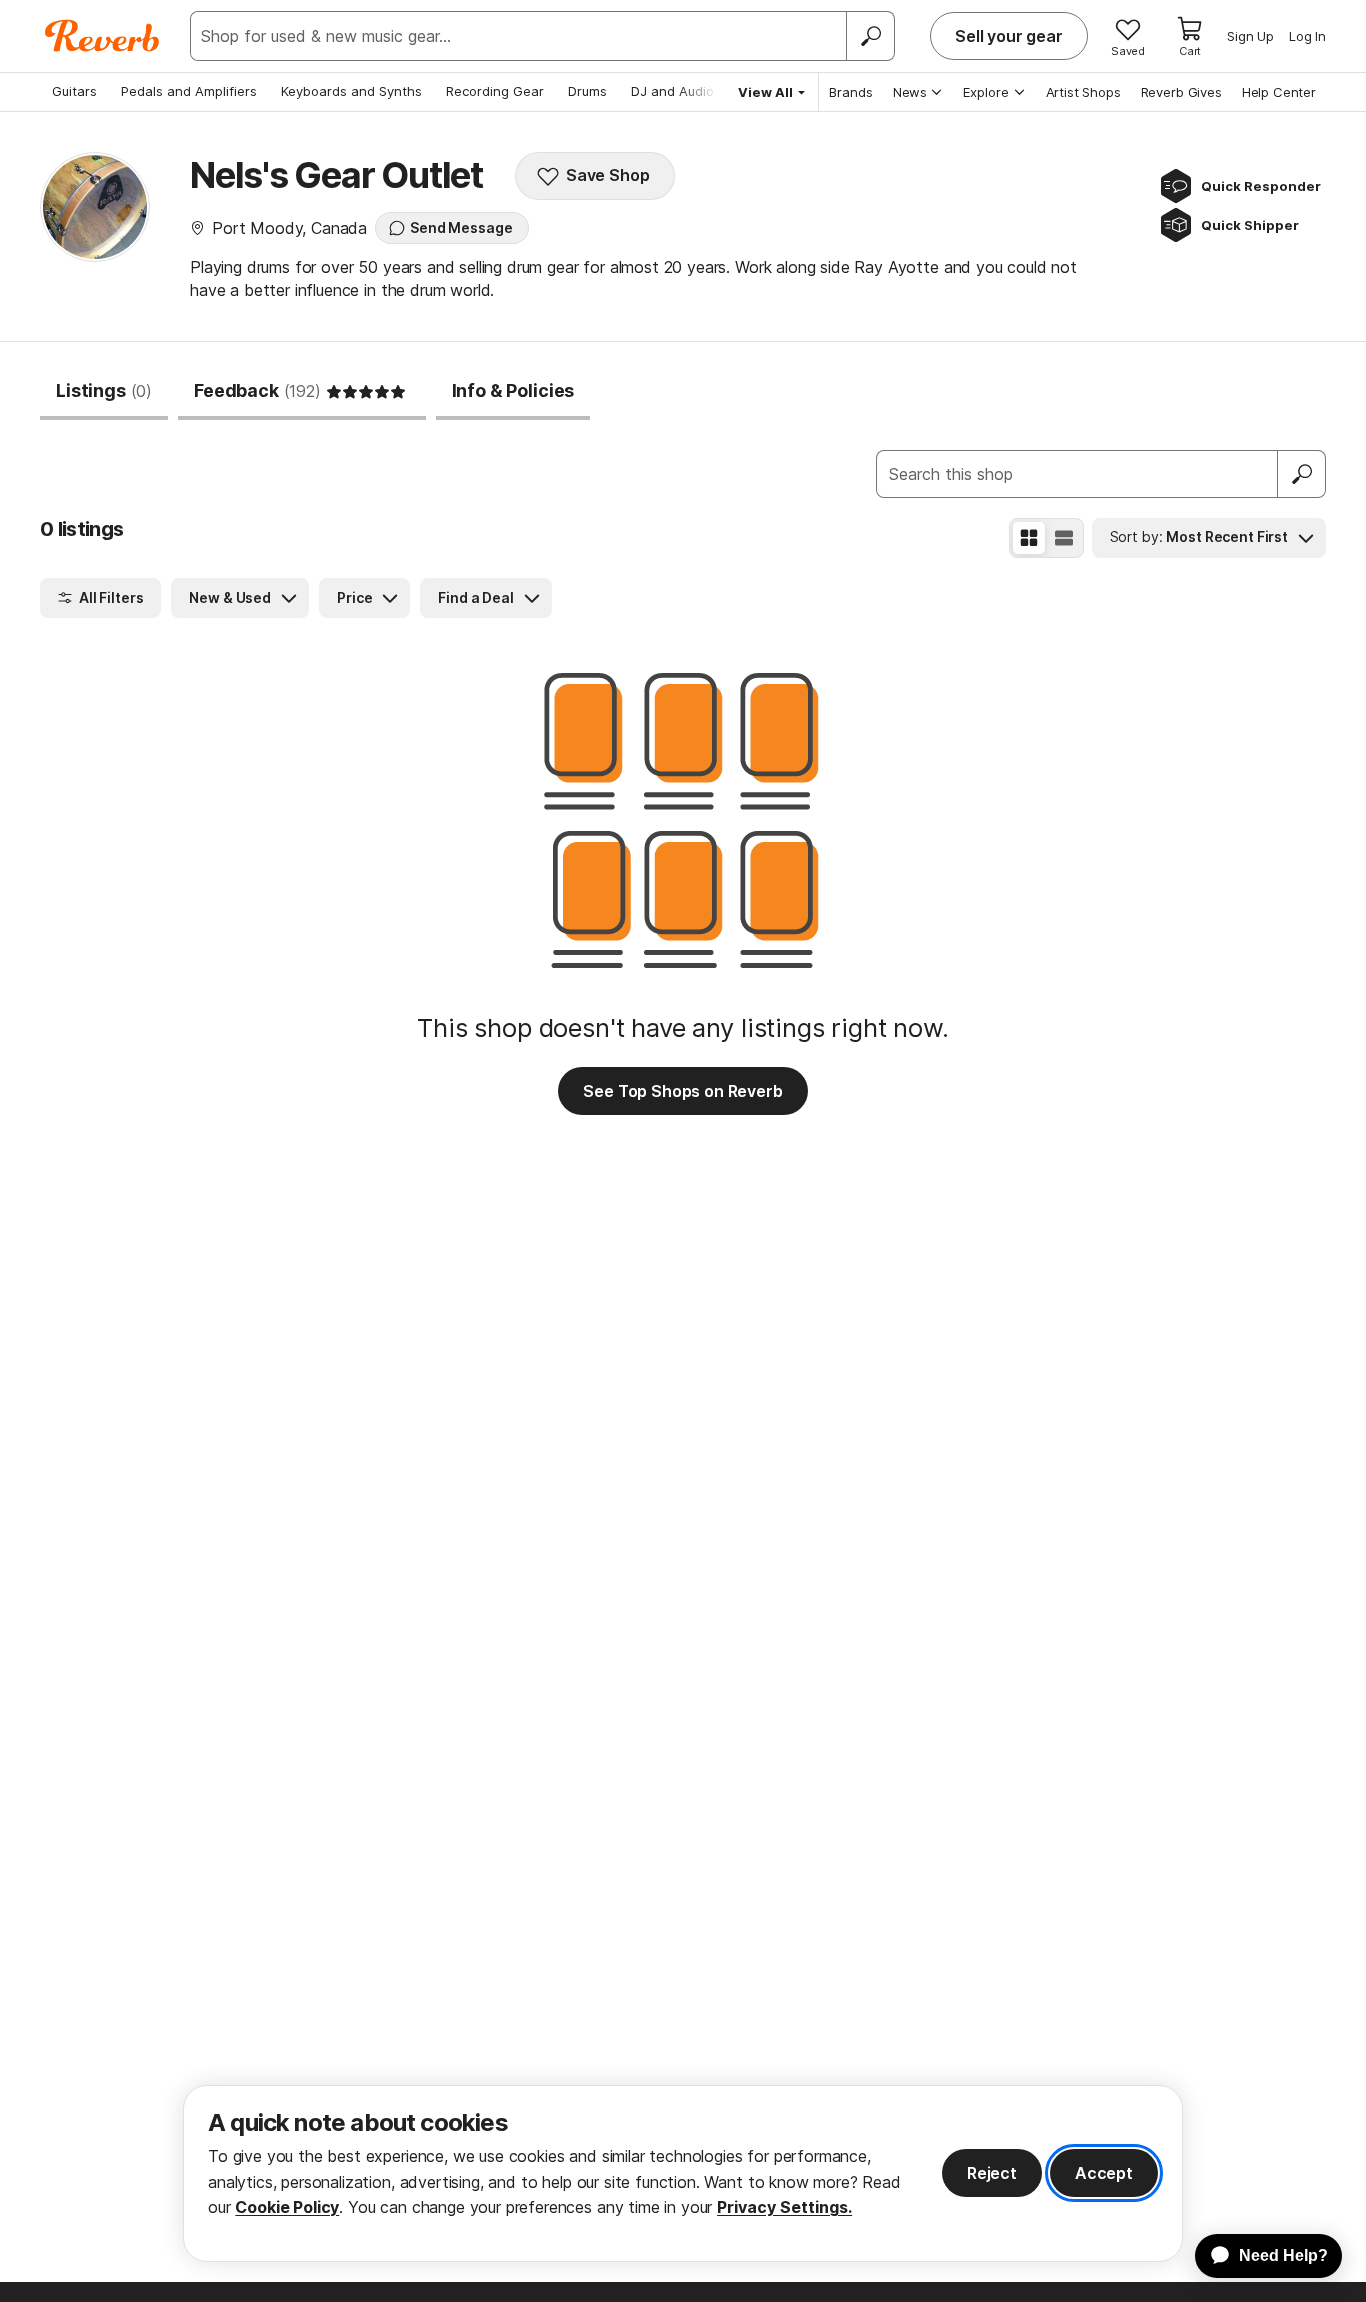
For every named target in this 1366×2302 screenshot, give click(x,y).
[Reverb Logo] (102, 36)
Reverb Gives (1181, 92)
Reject (992, 2173)
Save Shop (608, 175)
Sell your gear (1009, 36)
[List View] (1064, 538)
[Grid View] (1029, 538)
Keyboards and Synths (351, 91)
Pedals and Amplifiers (189, 91)
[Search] (870, 36)
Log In (1307, 36)
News (910, 92)
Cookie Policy (287, 2207)
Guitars (74, 91)
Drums (587, 91)
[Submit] (1302, 474)
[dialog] (683, 2173)
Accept (1104, 2173)
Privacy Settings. (784, 2207)
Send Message (461, 227)
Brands (851, 92)
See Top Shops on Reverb (682, 1091)
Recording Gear (495, 91)
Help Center (1279, 92)
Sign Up (1250, 36)
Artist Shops (1083, 92)
